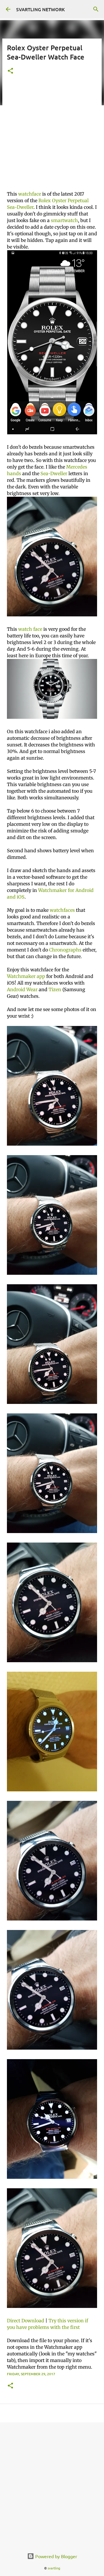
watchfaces (62, 910)
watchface (30, 194)
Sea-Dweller (54, 473)
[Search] (96, 9)
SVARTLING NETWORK (40, 9)
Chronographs (65, 950)
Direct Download (26, 2321)
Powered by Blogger (56, 2556)
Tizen (55, 989)
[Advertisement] (52, 136)
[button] (10, 71)
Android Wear (22, 989)
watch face (30, 629)
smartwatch (64, 220)
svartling (54, 2568)
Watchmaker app (26, 976)
